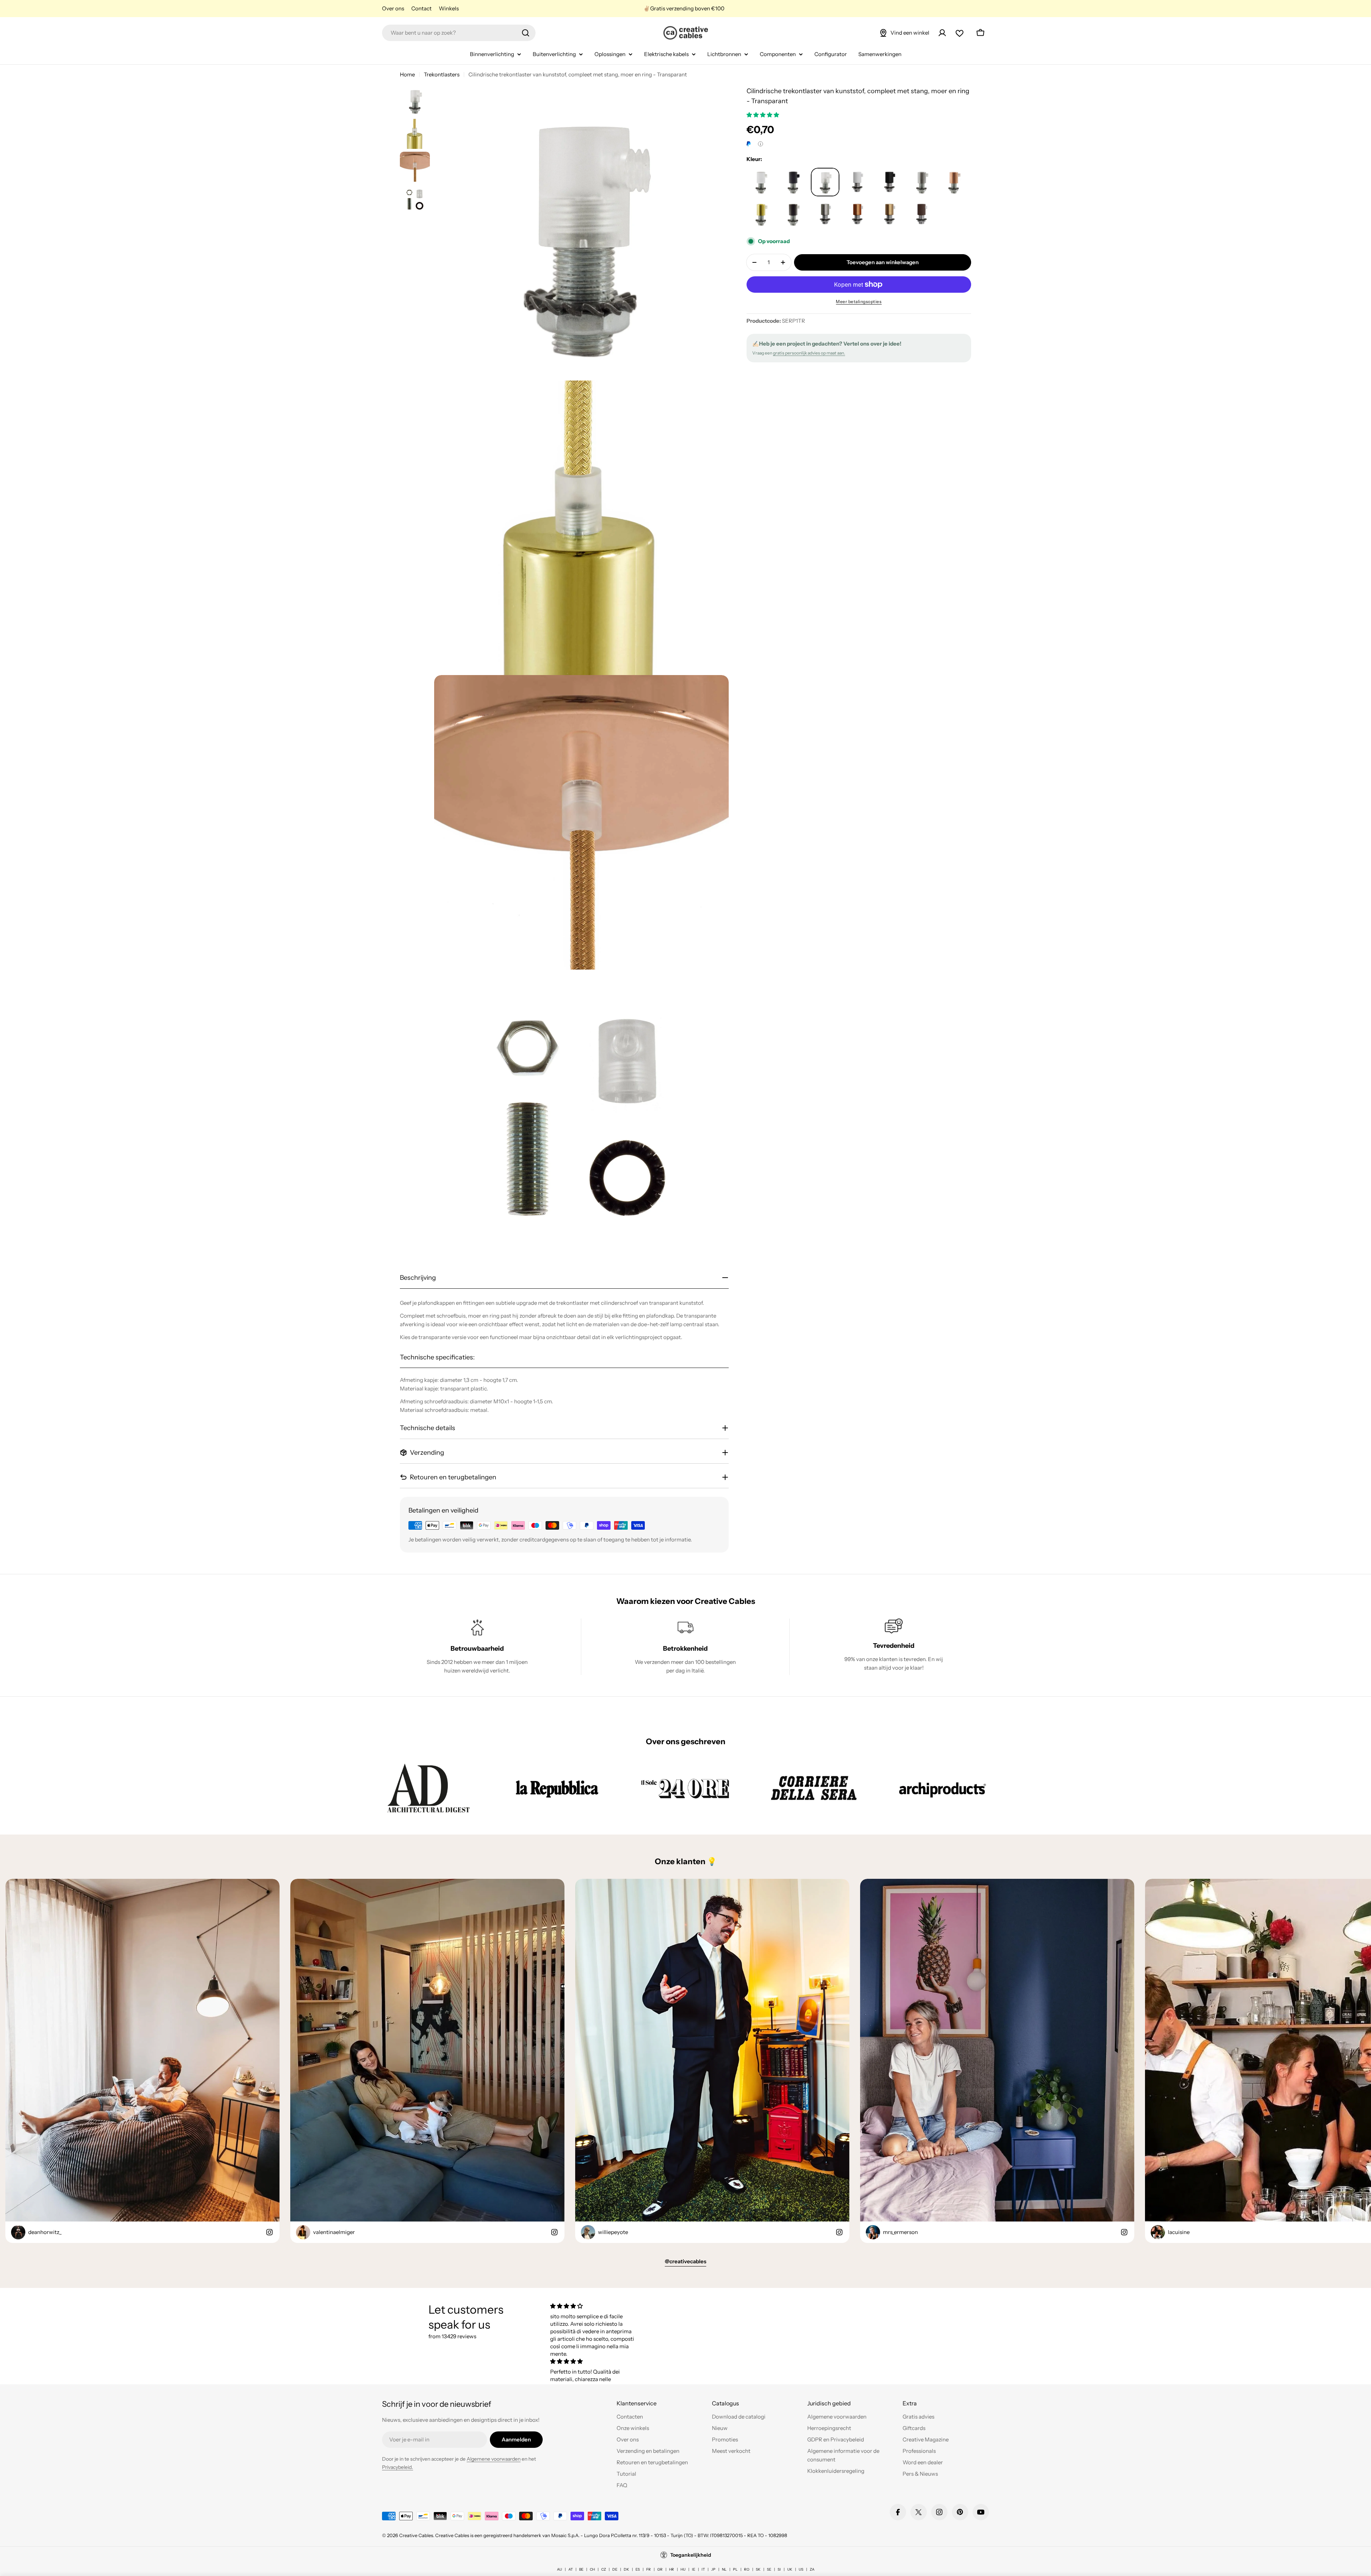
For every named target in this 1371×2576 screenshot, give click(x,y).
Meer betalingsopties (859, 301)
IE (694, 2569)
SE (769, 2569)
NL (724, 2569)
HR (672, 2569)
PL (735, 2569)
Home (407, 74)
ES (638, 2569)
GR (660, 2569)
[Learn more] (760, 144)
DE (615, 2569)
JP (713, 2569)
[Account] (942, 33)
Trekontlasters (442, 74)
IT (703, 2569)
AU (559, 2569)
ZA (812, 2569)
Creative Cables (416, 2535)
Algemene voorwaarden (494, 2459)
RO (747, 2569)
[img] (594, 2306)
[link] (428, 1788)
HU (683, 2569)
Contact (421, 8)
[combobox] (459, 33)
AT (571, 2569)
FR (649, 2569)
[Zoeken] (526, 33)
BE (581, 2569)
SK (758, 2569)
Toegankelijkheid (691, 2555)
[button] (763, 115)
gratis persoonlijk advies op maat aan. (809, 353)
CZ (604, 2569)
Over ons (393, 8)
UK (790, 2569)
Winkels (449, 8)
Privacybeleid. (398, 2467)
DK (626, 2569)
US (801, 2569)
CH (592, 2569)
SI (779, 2569)
